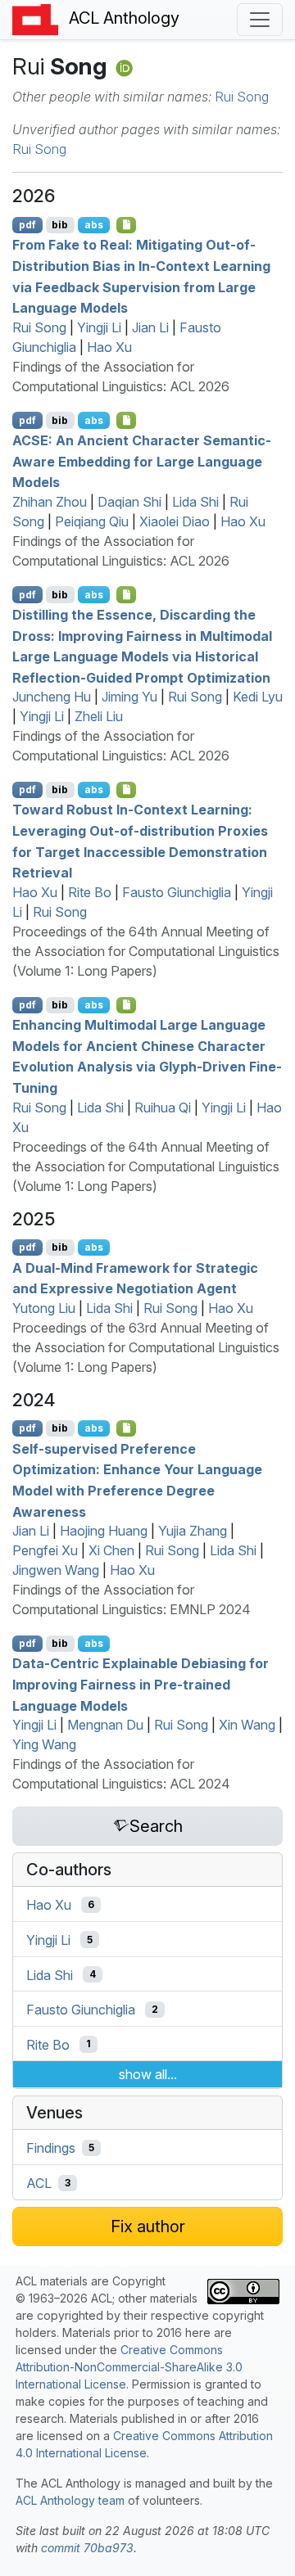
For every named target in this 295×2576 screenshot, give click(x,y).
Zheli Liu (99, 716)
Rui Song (242, 97)
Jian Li (150, 327)
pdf (27, 225)
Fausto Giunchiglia (177, 892)
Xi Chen (111, 1550)
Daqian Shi (129, 502)
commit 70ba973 (87, 2548)
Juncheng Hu (52, 697)
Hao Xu (109, 347)
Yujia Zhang (193, 1531)
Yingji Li (99, 327)
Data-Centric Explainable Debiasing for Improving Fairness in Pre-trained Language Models (141, 1684)
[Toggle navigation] (260, 20)
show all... (148, 2074)
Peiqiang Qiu (92, 521)
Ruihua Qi (163, 1108)
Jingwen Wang (56, 1570)
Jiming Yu (129, 697)
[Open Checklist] (127, 225)
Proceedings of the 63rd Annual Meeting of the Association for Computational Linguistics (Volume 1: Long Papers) (146, 1347)
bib (60, 225)
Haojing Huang (104, 1531)
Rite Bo (90, 892)
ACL (39, 2183)
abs (94, 225)
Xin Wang (247, 1725)
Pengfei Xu (45, 1550)
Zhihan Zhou (50, 502)
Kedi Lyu (258, 697)
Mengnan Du (105, 1725)
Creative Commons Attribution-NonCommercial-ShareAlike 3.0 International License (129, 2367)
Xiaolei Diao (175, 521)
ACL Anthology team (70, 2500)
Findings (51, 2148)
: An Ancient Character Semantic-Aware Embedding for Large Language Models (142, 461)
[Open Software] (127, 1428)
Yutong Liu (44, 1308)
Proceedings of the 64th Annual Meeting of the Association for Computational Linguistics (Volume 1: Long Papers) (146, 951)
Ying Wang (44, 1744)
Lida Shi (195, 502)
